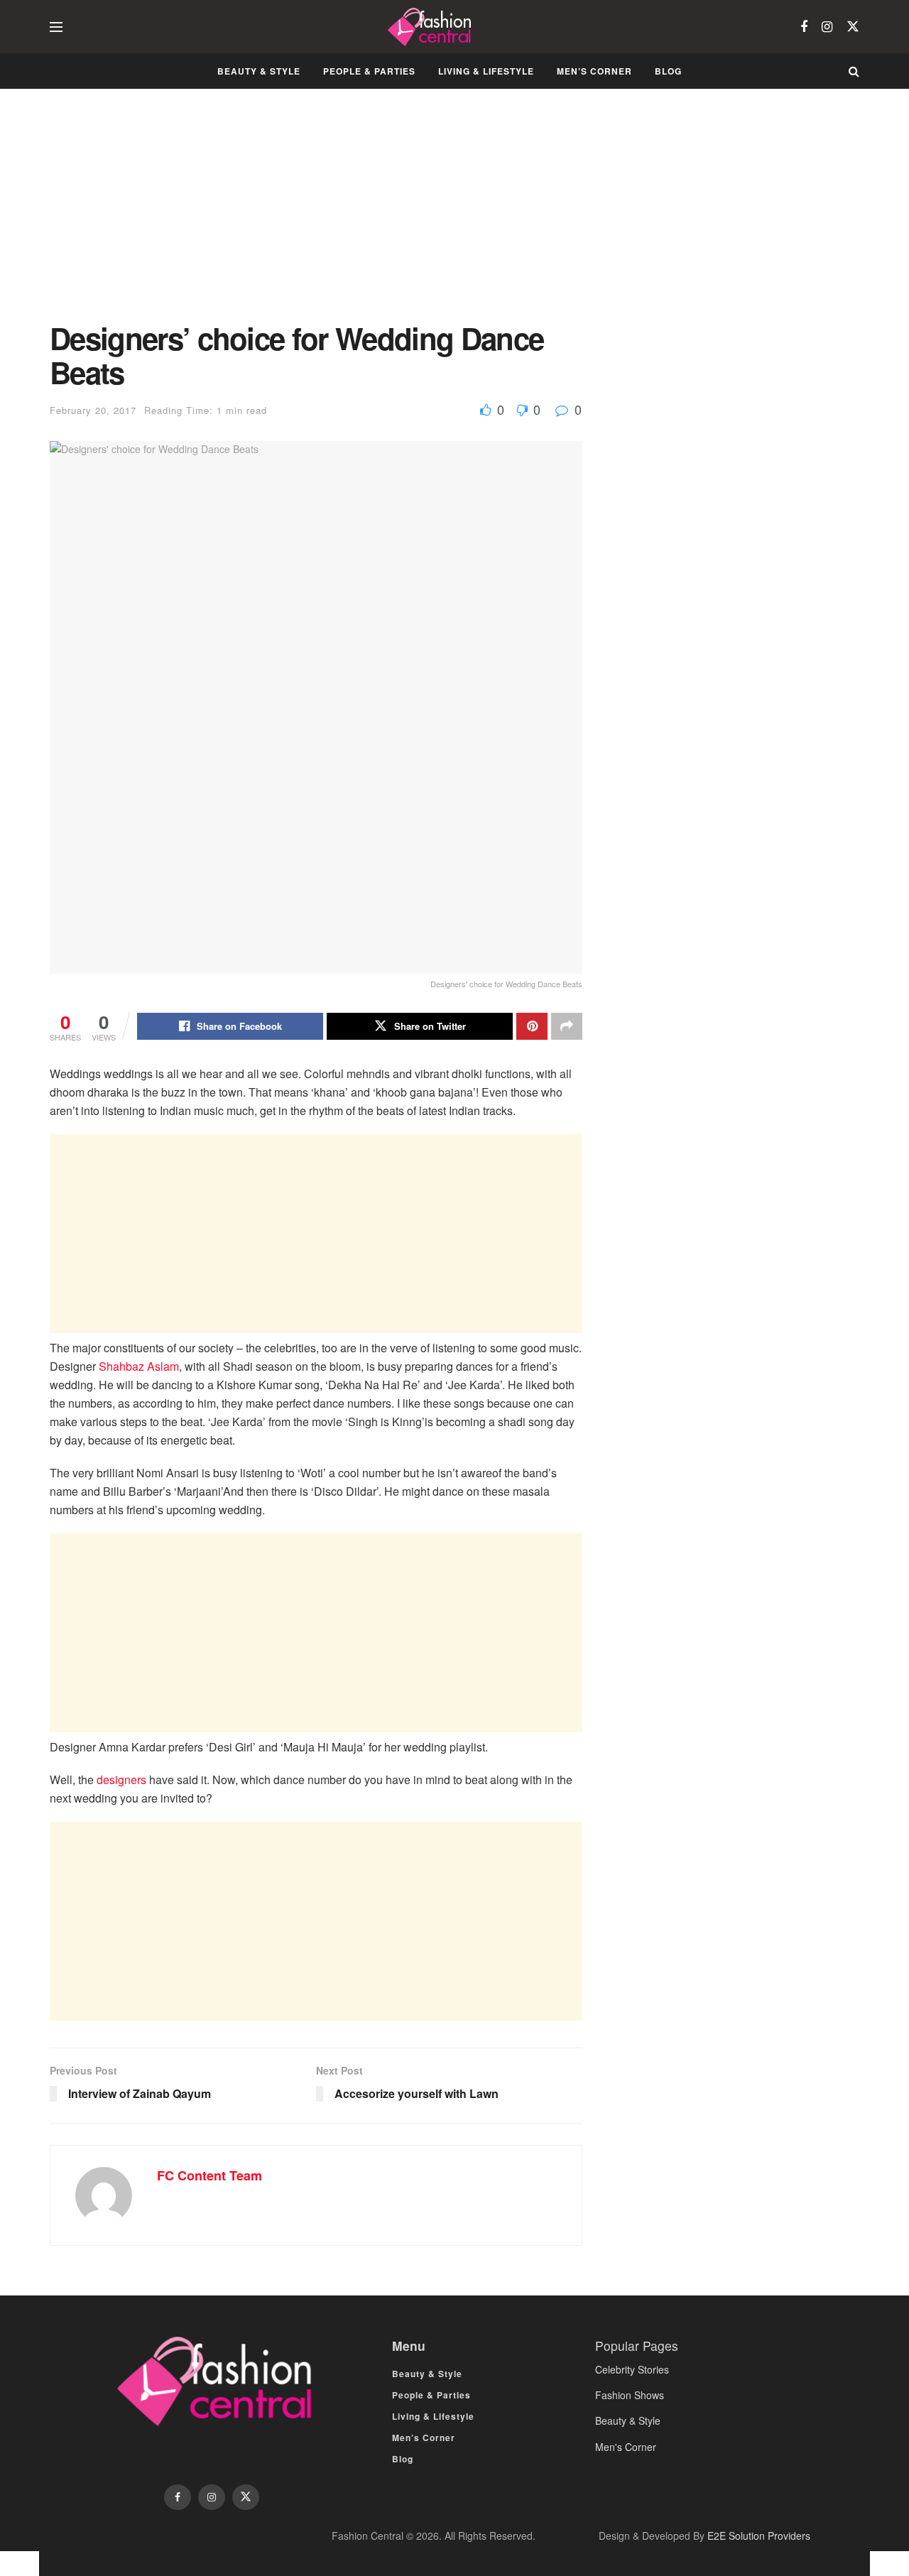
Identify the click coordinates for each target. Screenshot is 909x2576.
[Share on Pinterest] (532, 1026)
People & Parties (369, 71)
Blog (668, 71)
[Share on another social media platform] (567, 1026)
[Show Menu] (56, 27)
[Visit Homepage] (431, 27)
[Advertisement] (316, 216)
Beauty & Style (259, 71)
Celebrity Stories (632, 2369)
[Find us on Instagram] (827, 27)
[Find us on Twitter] (853, 27)
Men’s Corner (594, 71)
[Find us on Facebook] (804, 27)
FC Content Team (209, 2175)
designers (121, 1779)
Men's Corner (626, 2447)
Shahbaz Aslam (139, 1366)
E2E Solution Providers (759, 2536)
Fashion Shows (630, 2395)
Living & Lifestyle (486, 71)
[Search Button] (854, 71)
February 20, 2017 (93, 410)
